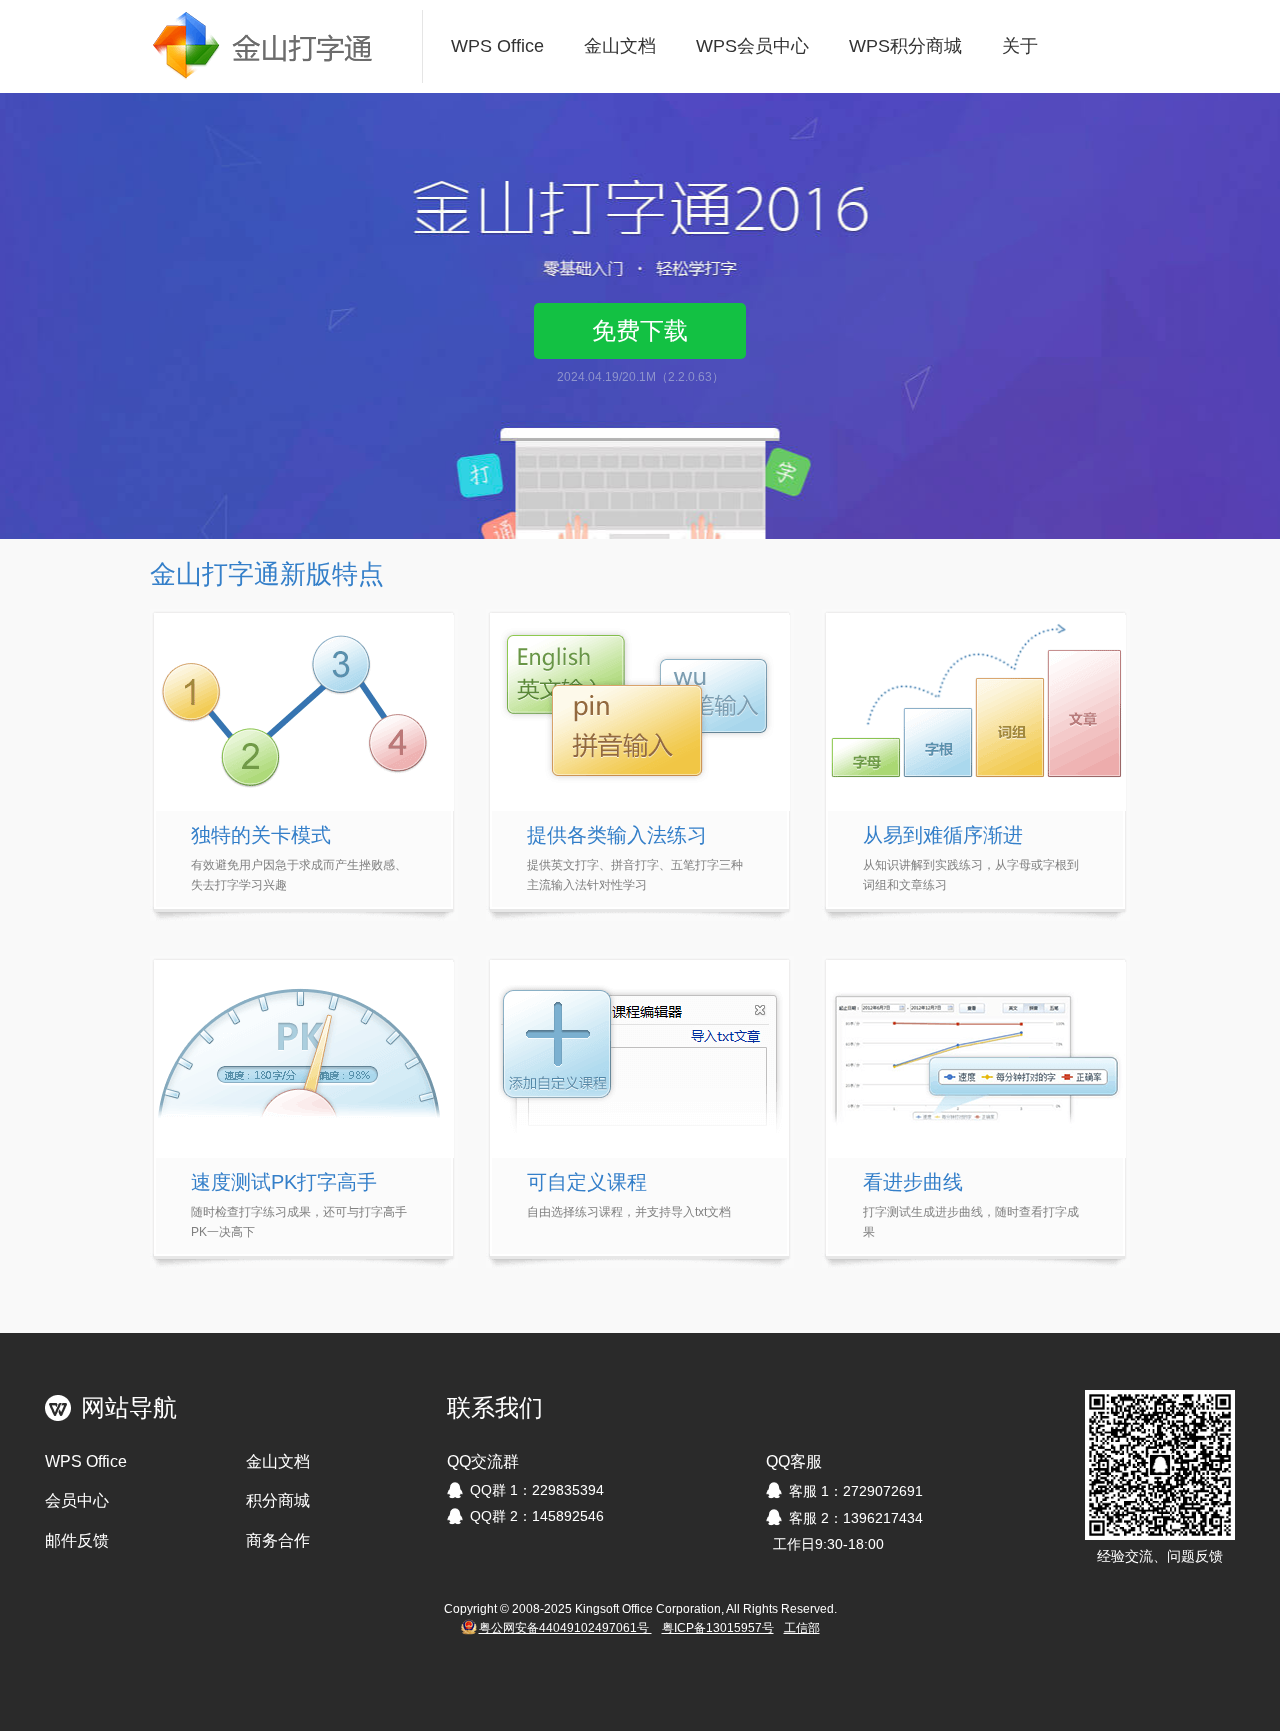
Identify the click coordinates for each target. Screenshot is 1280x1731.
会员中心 (77, 1500)
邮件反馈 (77, 1540)
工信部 (802, 1628)
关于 (1020, 46)
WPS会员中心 (752, 46)
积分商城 (278, 1500)
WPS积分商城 (905, 46)
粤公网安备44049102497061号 (565, 1628)
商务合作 (278, 1540)
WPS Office (497, 46)
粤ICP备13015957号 (718, 1628)
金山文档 (620, 46)
